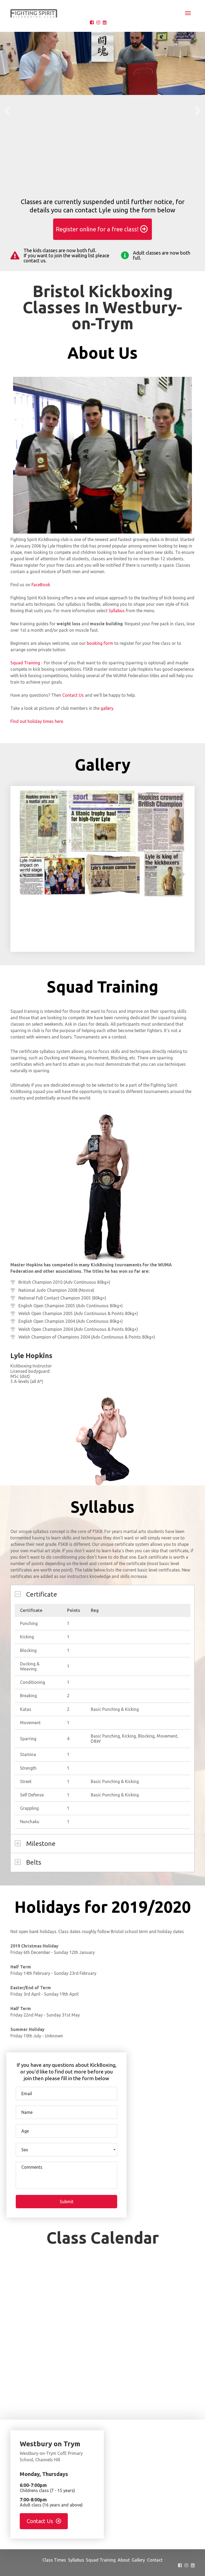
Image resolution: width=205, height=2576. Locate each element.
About (124, 2560)
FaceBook (41, 585)
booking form (100, 643)
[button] (66, 2150)
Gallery (138, 2560)
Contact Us (73, 695)
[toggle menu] (188, 13)
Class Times (54, 2560)
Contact (155, 2560)
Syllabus (117, 611)
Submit (67, 2202)
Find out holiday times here (37, 721)
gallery (107, 708)
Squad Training (25, 663)
